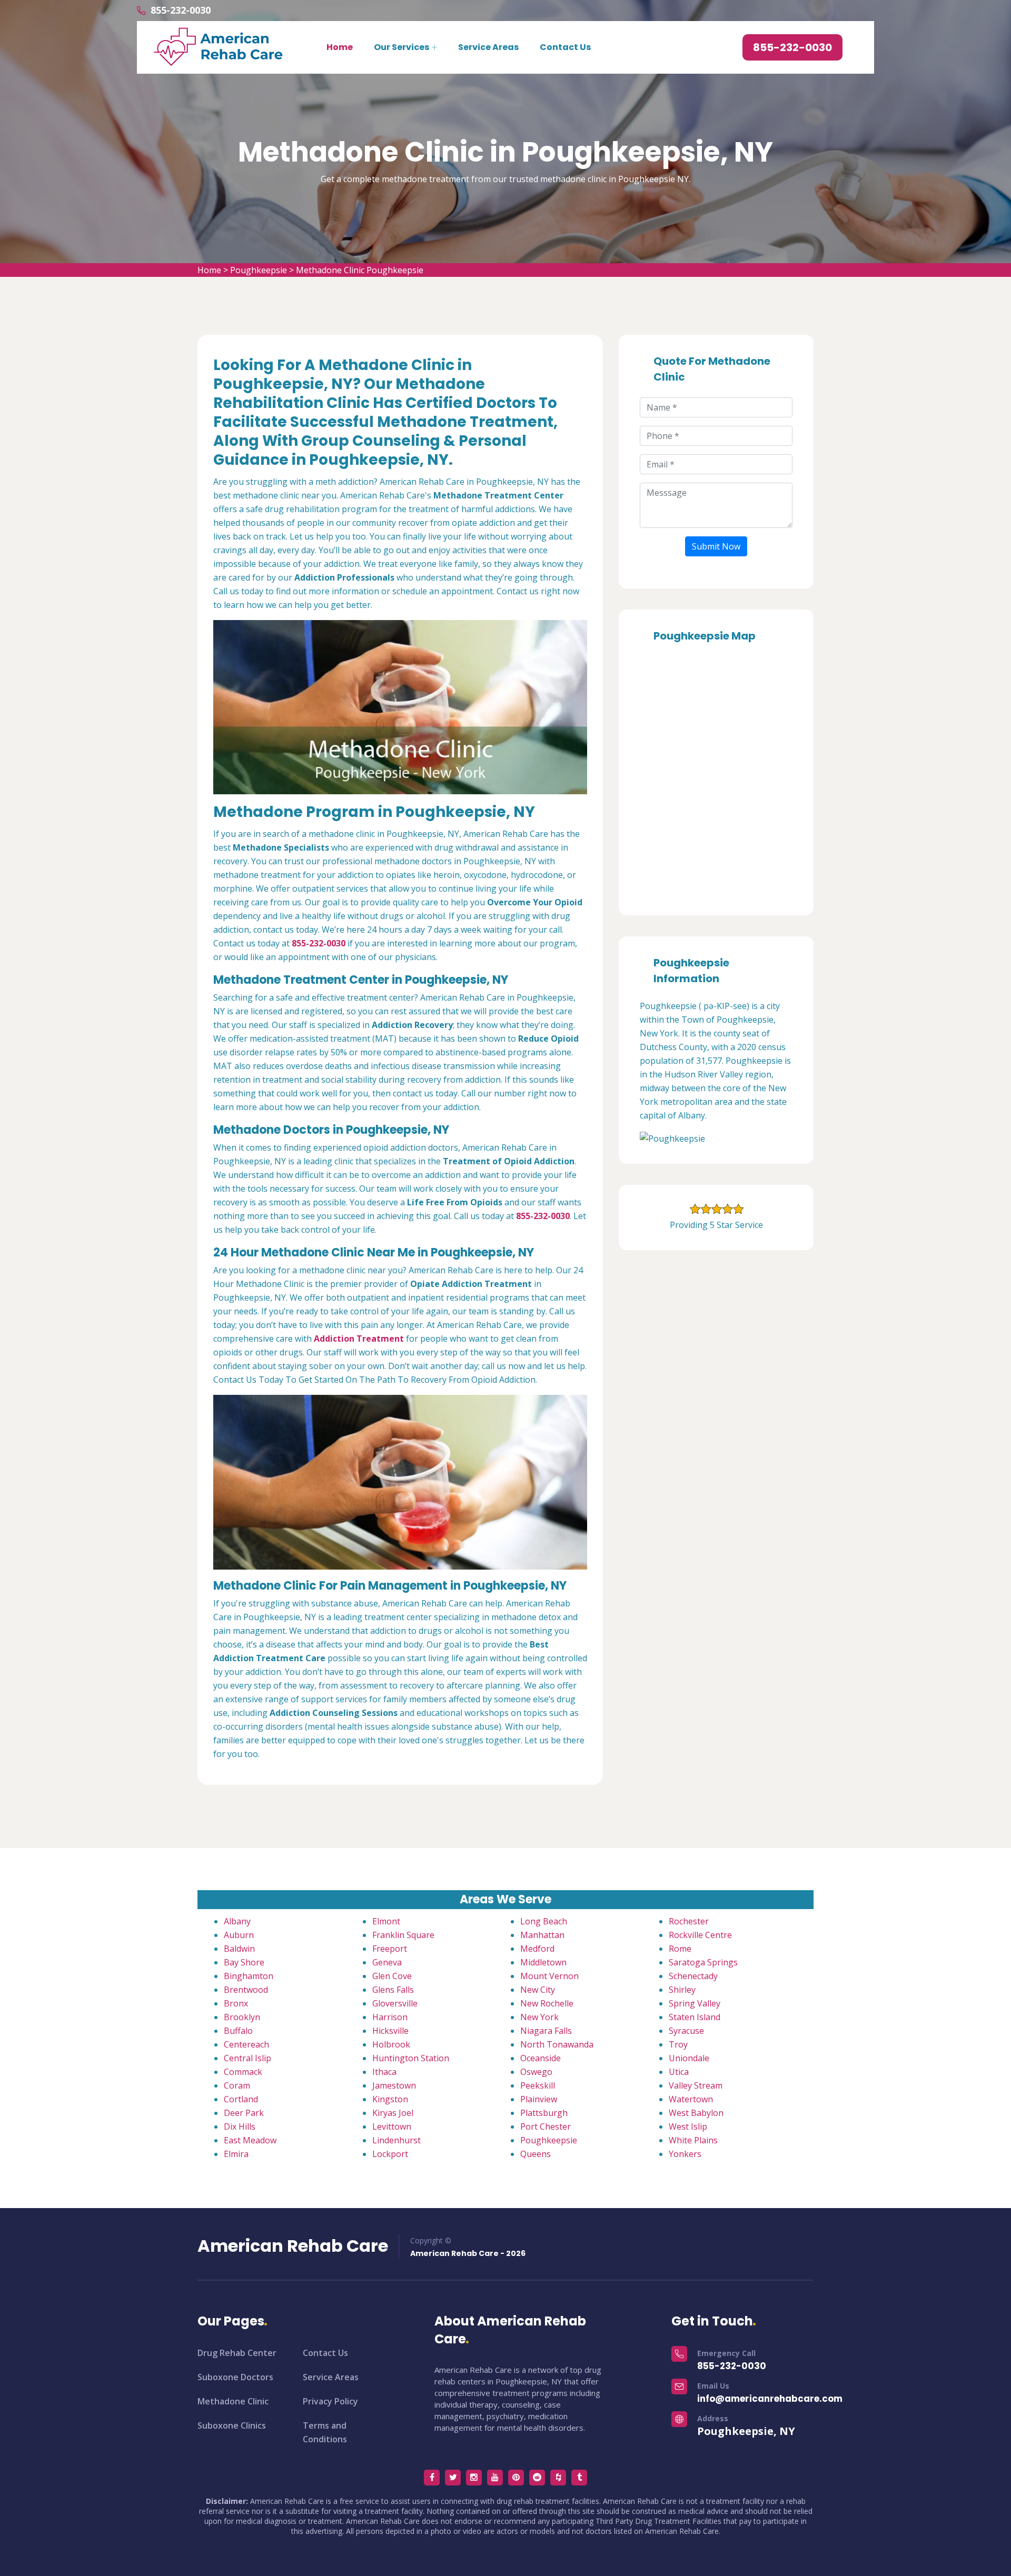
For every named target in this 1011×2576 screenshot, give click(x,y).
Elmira (236, 2154)
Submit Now (716, 546)
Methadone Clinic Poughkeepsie (360, 270)
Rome (680, 1949)
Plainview (539, 2099)
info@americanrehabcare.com (770, 2399)
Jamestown (394, 2085)
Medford (537, 1949)
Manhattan (542, 1935)
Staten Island (695, 2017)
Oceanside (541, 2058)
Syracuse (686, 2031)
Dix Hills (240, 2126)
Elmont (386, 1921)
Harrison (390, 2017)
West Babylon (696, 2113)
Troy (678, 2044)
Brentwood (246, 1990)
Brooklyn (242, 2017)
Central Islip (247, 2058)
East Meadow (250, 2140)
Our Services (402, 47)
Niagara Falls (546, 2031)
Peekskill (538, 2085)
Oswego (536, 2072)
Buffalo (238, 2031)
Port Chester (546, 2126)
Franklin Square (403, 1935)
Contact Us (565, 47)
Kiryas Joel (393, 2113)
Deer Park (244, 2113)
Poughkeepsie (259, 270)
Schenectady (693, 1976)
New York (539, 2017)
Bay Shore (244, 1962)
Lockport (390, 2154)
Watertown (691, 2099)
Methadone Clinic (233, 2401)
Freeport (390, 1949)
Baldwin (239, 1949)
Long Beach (544, 1921)
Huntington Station (411, 2058)
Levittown (392, 2126)
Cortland (241, 2099)
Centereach (246, 2044)
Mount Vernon (549, 1976)
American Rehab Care (293, 2246)
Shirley (682, 1990)
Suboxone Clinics (232, 2425)
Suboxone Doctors (235, 2377)
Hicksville (390, 2031)
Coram (237, 2085)
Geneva (387, 1962)
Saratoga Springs (703, 1962)
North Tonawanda (557, 2044)
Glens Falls (393, 1990)
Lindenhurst (397, 2140)
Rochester (689, 1921)
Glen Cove (392, 1976)
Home (340, 47)
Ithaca (384, 2072)
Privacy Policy (330, 2401)
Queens (536, 2154)
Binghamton (249, 1976)
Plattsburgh (544, 2113)
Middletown (543, 1962)
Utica (679, 2072)
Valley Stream (696, 2085)
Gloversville (395, 2003)
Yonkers (685, 2154)
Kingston (390, 2099)
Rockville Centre (700, 1935)
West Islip (688, 2126)
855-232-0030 (181, 10)
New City (538, 1990)
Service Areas (488, 47)
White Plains (693, 2140)
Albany (237, 1921)
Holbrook (391, 2044)
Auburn (239, 1935)
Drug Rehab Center (237, 2353)
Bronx (236, 2003)
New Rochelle (547, 2003)
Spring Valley (695, 2003)
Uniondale (689, 2058)
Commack (243, 2072)
